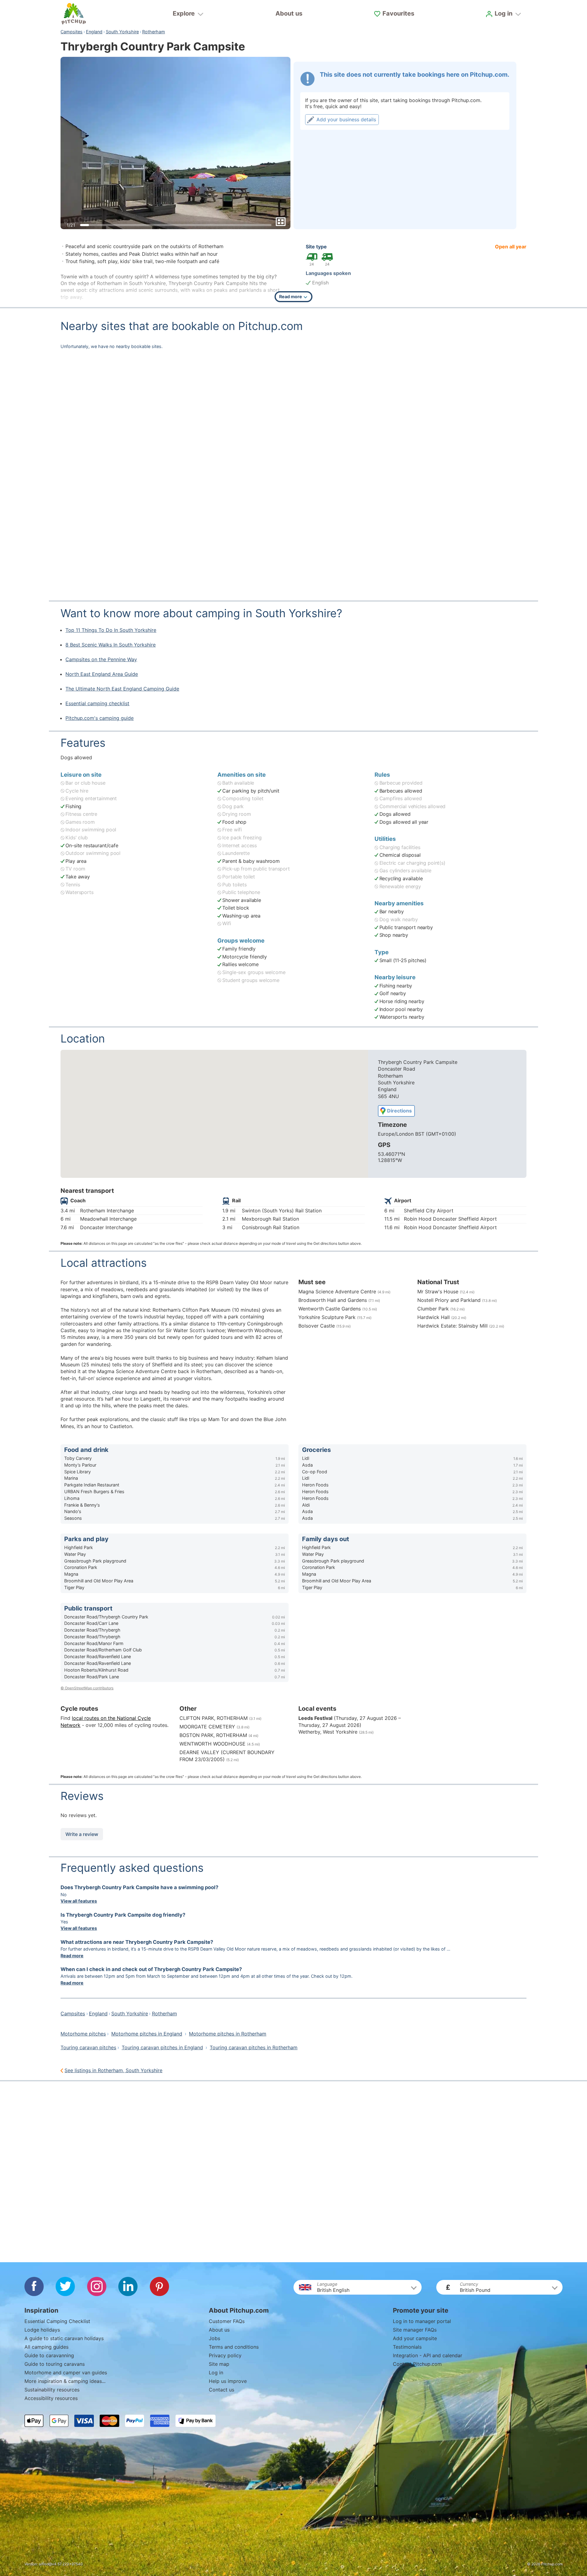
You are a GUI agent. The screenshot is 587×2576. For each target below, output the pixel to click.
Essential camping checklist (97, 703)
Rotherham (154, 32)
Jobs (214, 2338)
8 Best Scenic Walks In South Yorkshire (111, 645)
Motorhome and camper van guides (66, 2373)
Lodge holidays (42, 2330)
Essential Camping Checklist (57, 2321)
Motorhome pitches (83, 2034)
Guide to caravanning (49, 2355)
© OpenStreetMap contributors (87, 1688)
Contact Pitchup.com (417, 2364)
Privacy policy (225, 2355)
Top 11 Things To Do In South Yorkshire (111, 630)
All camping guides (46, 2347)
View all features (79, 1901)
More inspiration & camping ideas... (65, 2381)
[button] (358, 2287)
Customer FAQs (227, 2321)
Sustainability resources (52, 2390)
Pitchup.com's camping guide (100, 718)
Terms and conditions (234, 2347)
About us (289, 13)
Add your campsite (415, 2338)
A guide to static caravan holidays (64, 2338)
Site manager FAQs (415, 2330)
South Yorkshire (122, 32)
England (94, 32)
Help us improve (228, 2381)
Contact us (222, 2390)
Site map (219, 2364)
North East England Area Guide (102, 674)
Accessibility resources (51, 2398)
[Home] (74, 14)
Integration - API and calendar (428, 2355)
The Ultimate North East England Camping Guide (122, 689)
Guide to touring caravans (55, 2364)
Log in (216, 2373)
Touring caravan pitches (88, 2047)
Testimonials (407, 2347)
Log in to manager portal (422, 2321)
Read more (72, 1956)
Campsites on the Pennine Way (101, 659)
